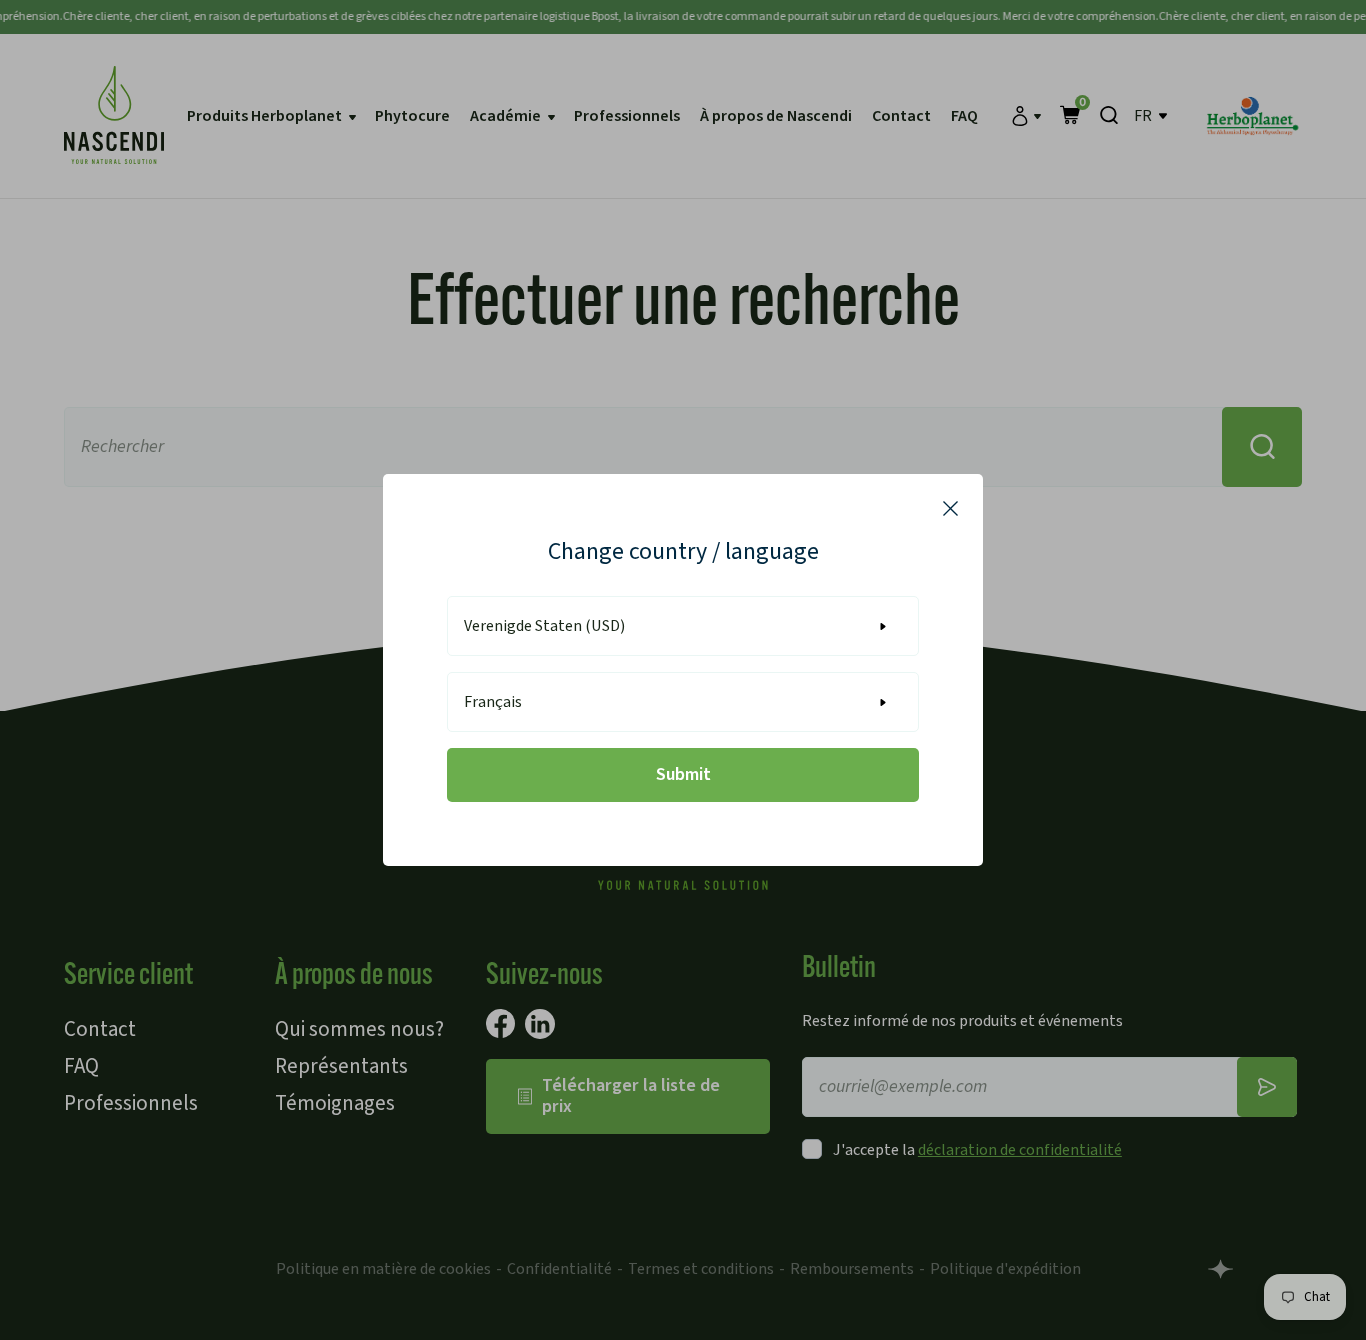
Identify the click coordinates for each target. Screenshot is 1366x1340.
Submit (683, 774)
